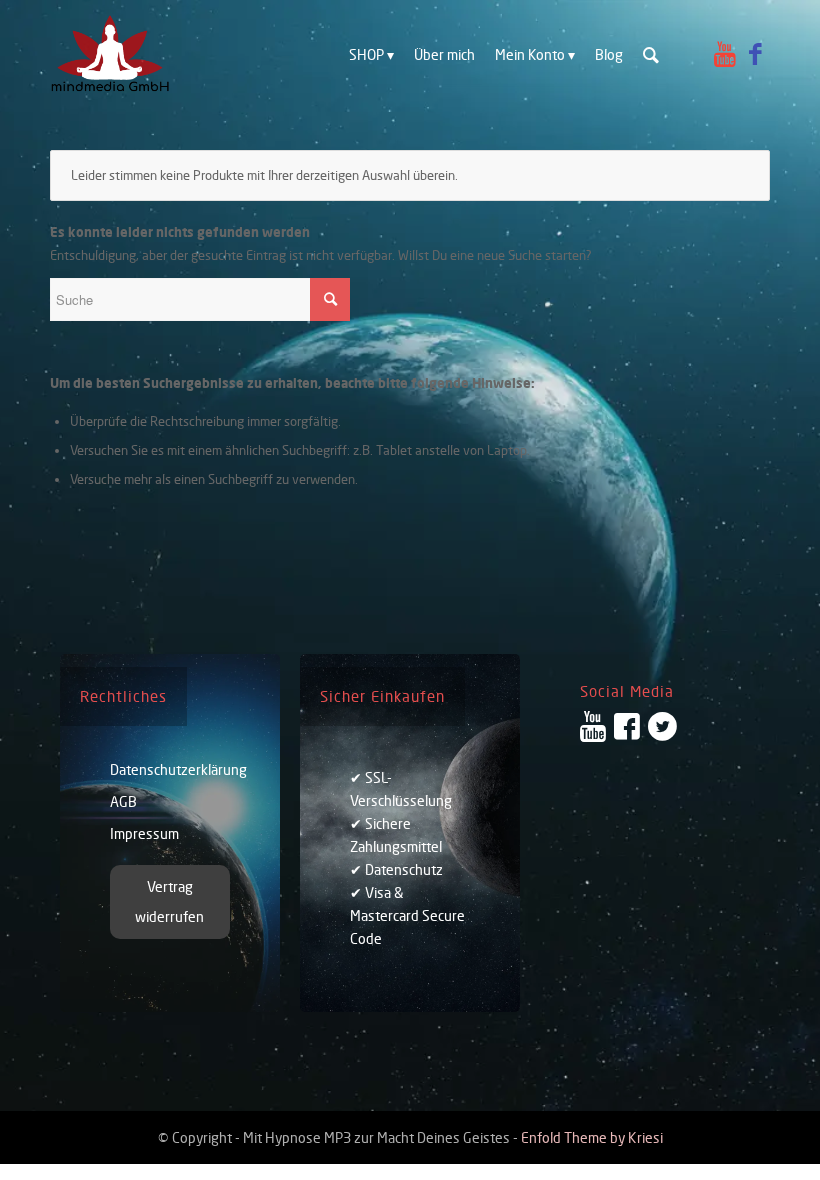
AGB (123, 801)
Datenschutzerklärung (170, 769)
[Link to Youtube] (725, 54)
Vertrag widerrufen (169, 901)
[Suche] (651, 55)
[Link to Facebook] (755, 54)
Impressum (144, 833)
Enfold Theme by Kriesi (592, 1137)
